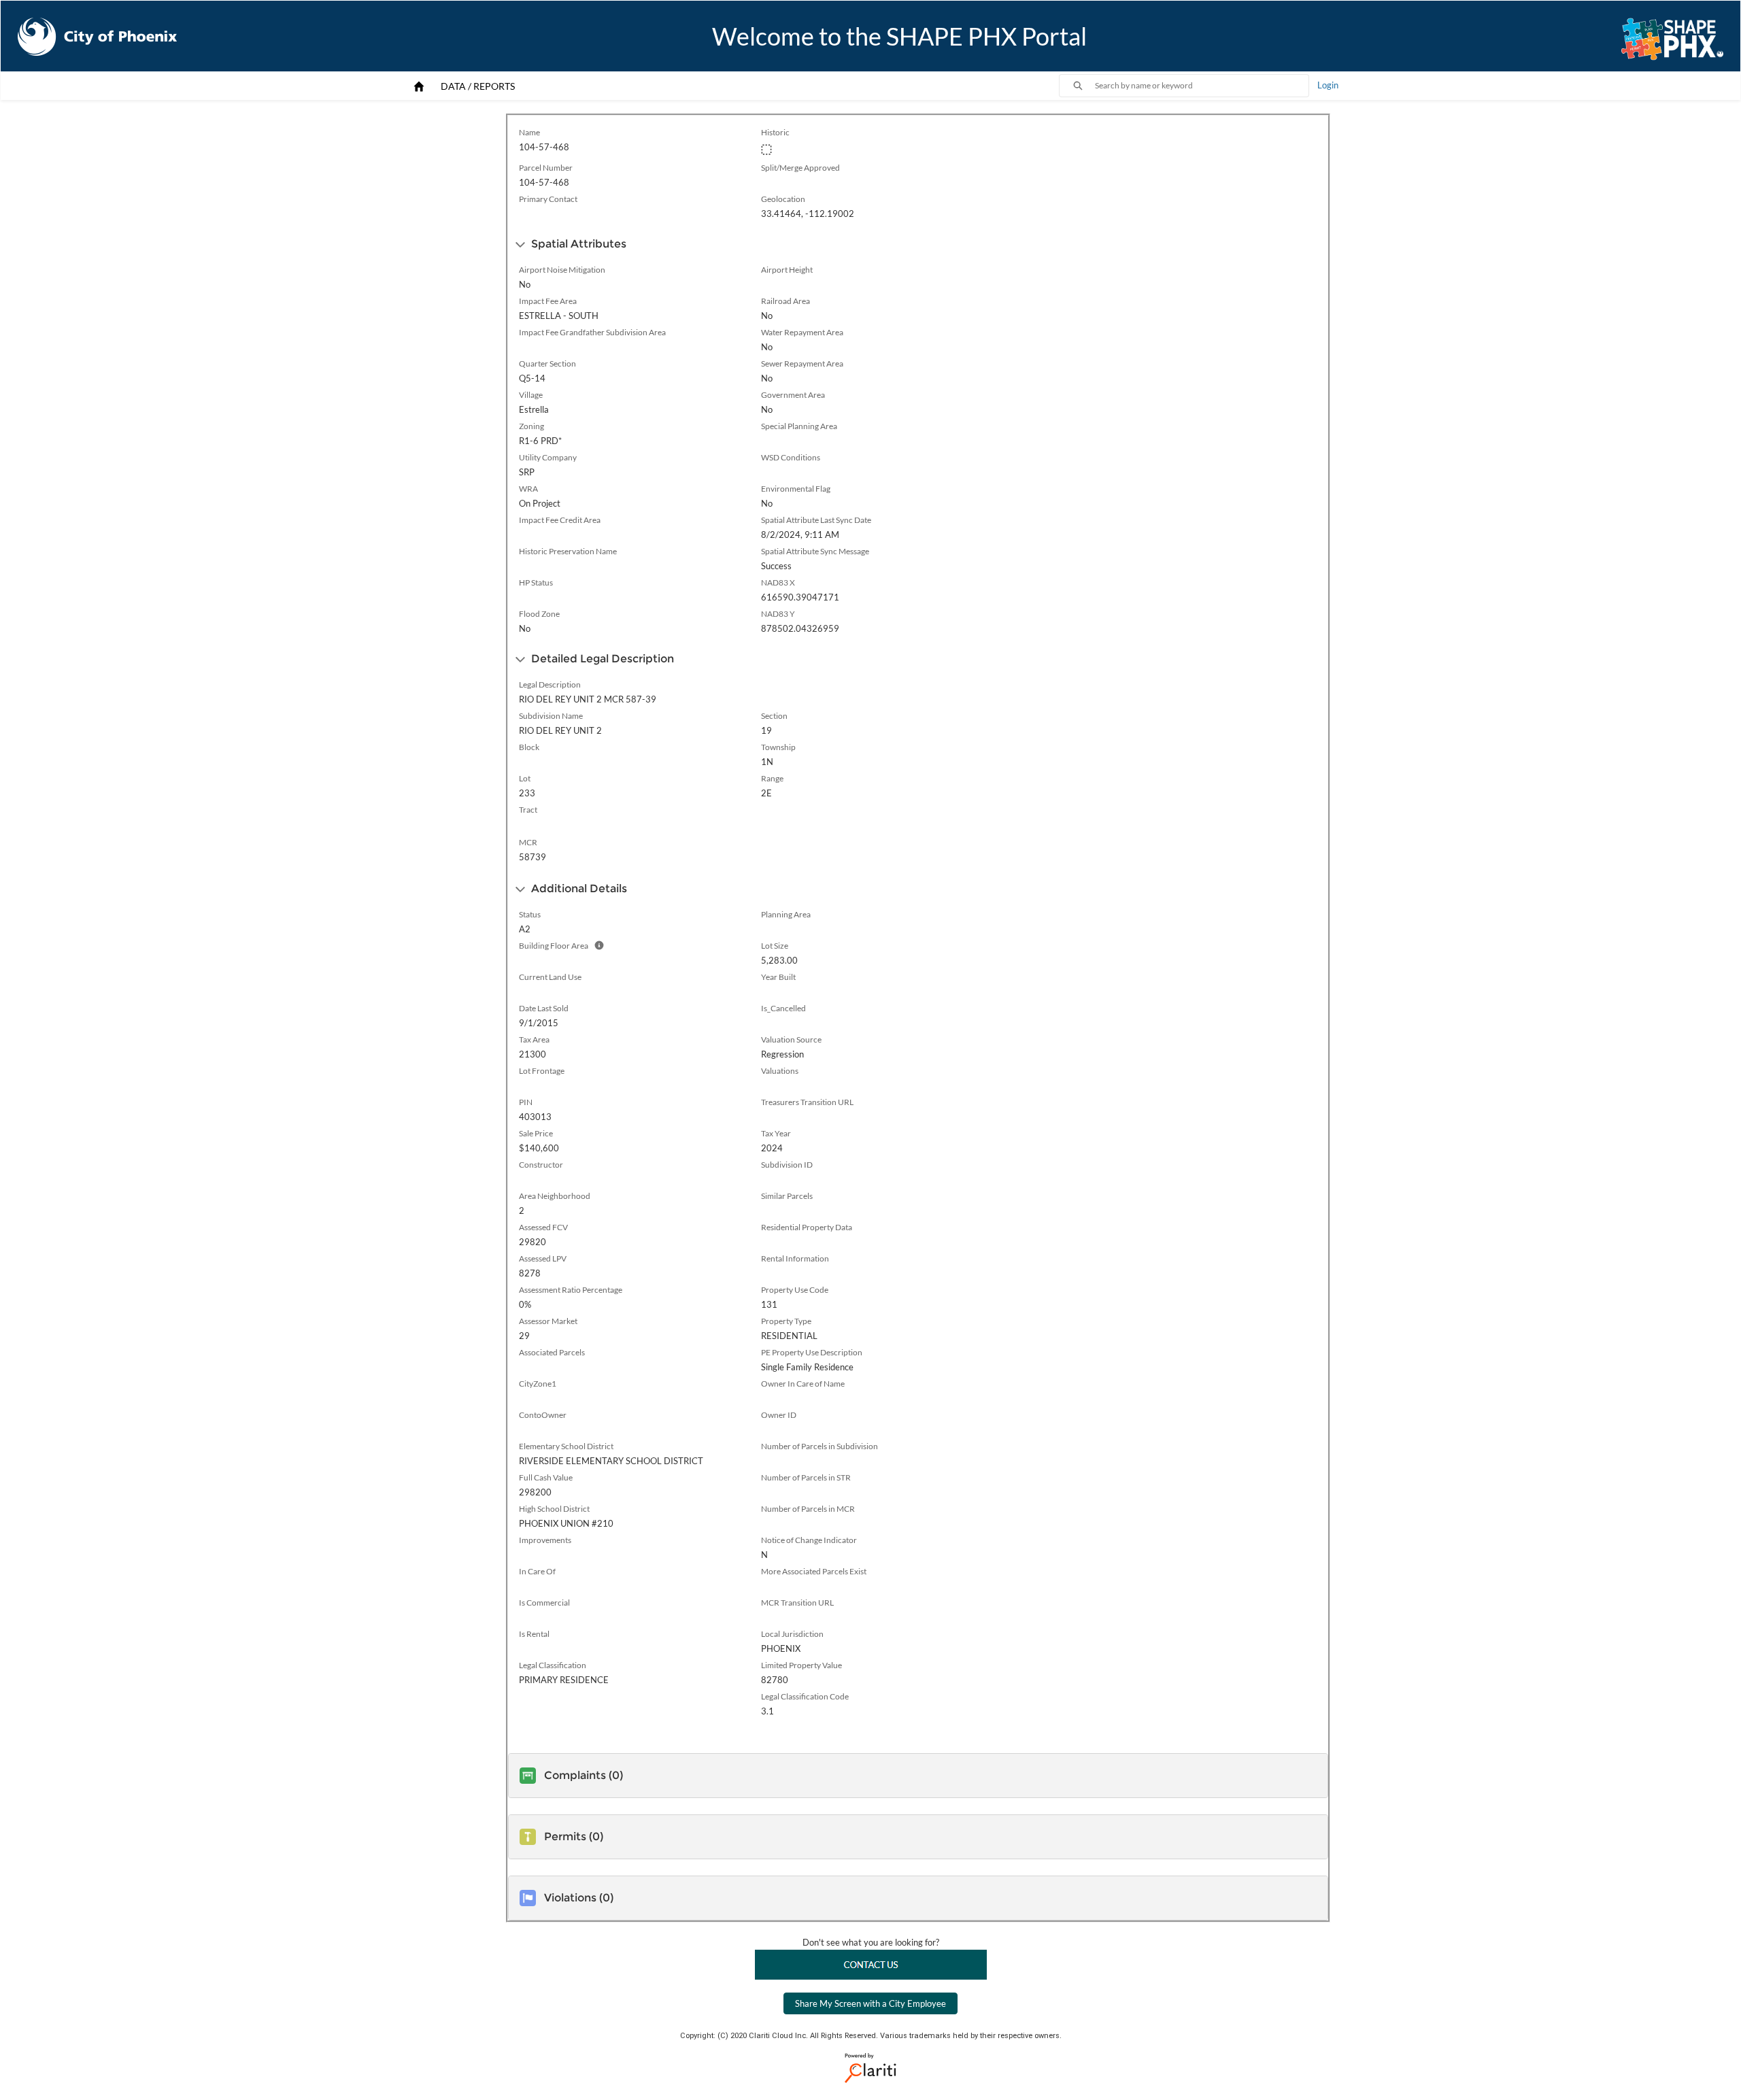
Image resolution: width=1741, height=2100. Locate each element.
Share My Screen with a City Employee (870, 2003)
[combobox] (1202, 86)
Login (1328, 85)
